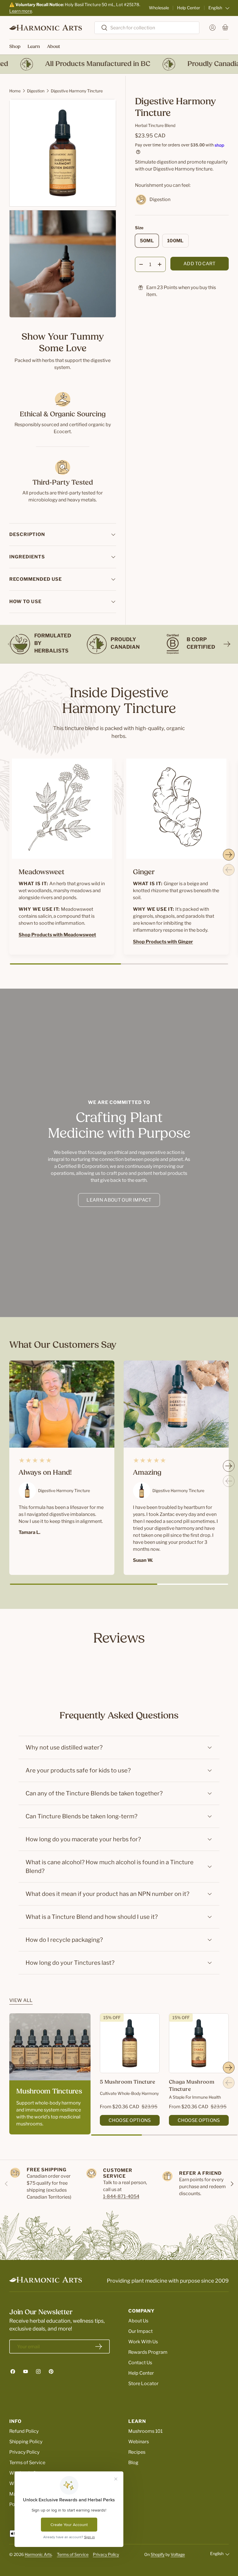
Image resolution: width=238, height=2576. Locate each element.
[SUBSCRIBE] (99, 2346)
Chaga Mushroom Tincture (192, 2086)
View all (21, 2000)
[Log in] (212, 28)
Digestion (36, 91)
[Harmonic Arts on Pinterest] (51, 2371)
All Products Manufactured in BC (73, 64)
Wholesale (159, 8)
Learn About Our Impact (119, 1200)
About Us (138, 2321)
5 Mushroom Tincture (128, 2082)
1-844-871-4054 (121, 2196)
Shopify (158, 2554)
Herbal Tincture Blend (155, 125)
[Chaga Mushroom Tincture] (199, 2043)
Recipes (137, 2452)
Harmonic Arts (38, 2554)
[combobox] (147, 28)
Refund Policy (24, 2431)
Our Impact (140, 2331)
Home (15, 91)
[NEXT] (227, 644)
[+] (160, 264)
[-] (141, 264)
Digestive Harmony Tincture (77, 91)
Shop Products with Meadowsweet (57, 935)
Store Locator (143, 2384)
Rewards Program (148, 2352)
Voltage (178, 2554)
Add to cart (200, 264)
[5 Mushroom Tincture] (130, 2043)
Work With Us (143, 2342)
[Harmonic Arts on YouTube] (26, 2371)
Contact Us (140, 2363)
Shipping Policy (26, 2442)
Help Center (189, 8)
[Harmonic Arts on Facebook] (13, 2371)
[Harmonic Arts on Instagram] (38, 2371)
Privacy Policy (24, 2452)
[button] (225, 28)
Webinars (139, 2442)
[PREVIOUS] (11, 644)
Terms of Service (27, 2463)
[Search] (101, 28)
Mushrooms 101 (145, 2431)
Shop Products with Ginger (163, 942)
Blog (133, 2463)
